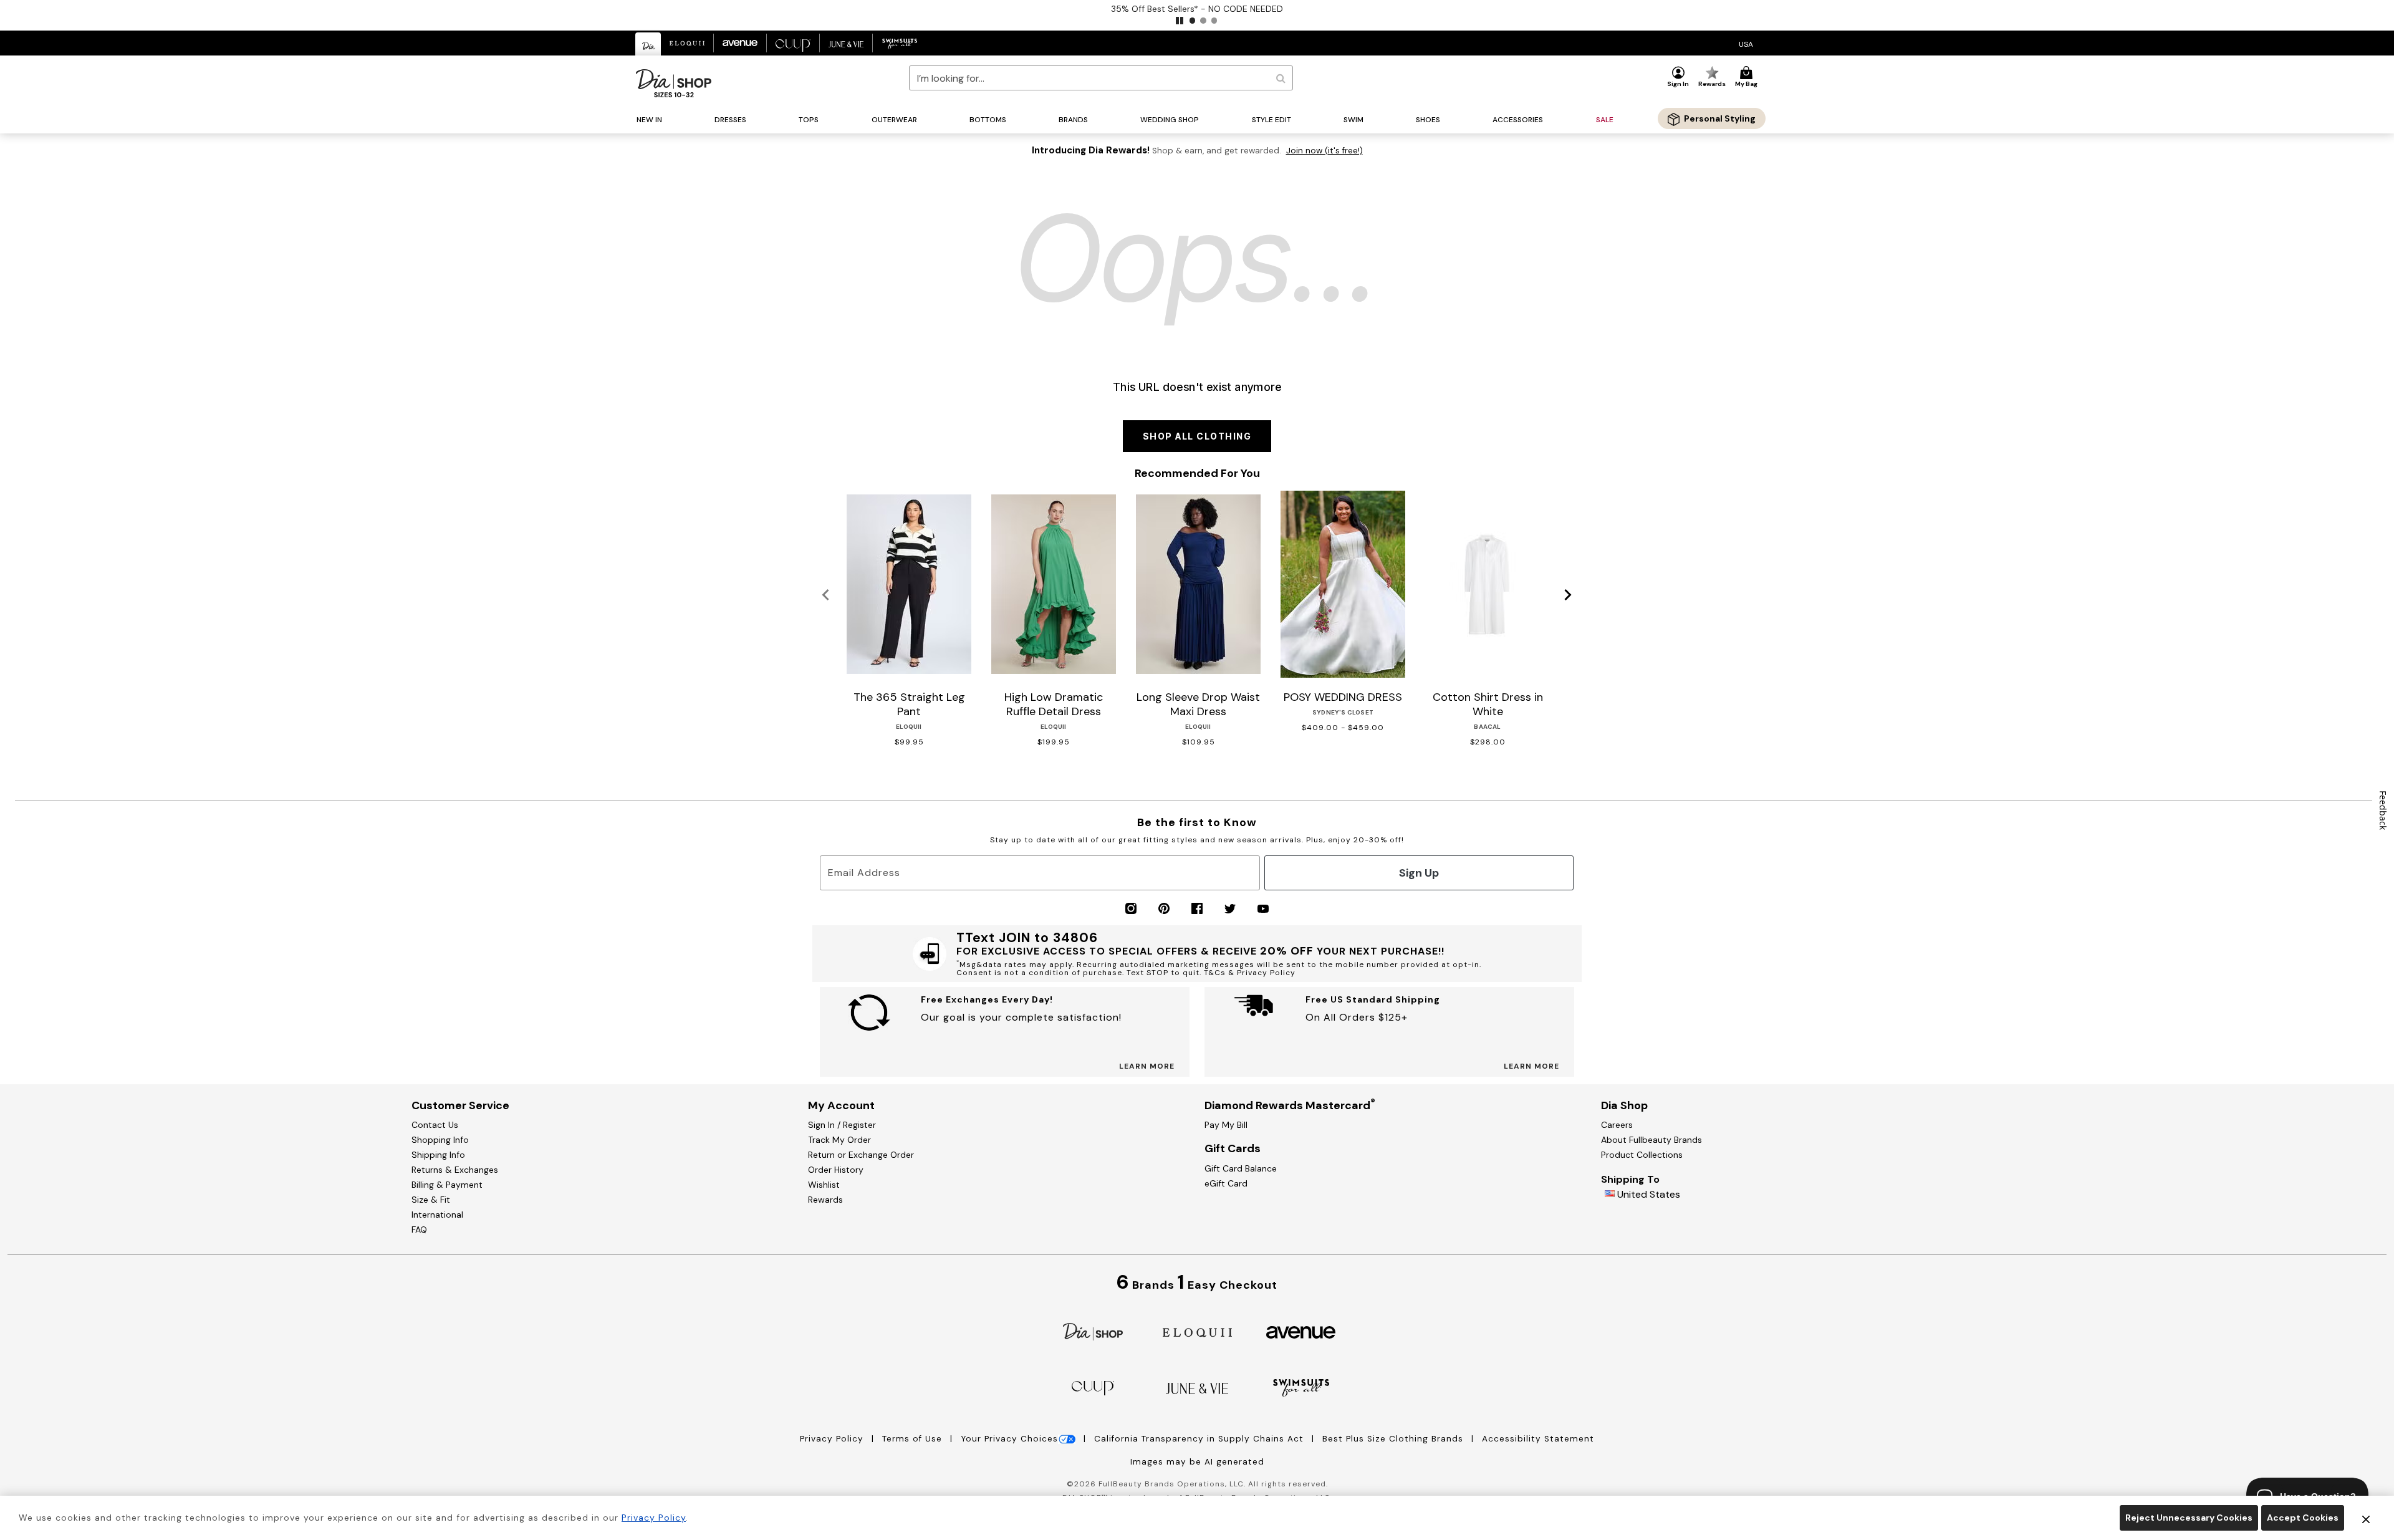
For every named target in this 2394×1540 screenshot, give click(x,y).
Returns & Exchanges (455, 1170)
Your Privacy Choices (1009, 1439)
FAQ (419, 1230)
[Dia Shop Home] (674, 83)
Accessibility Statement (1538, 1439)
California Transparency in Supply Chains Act (1200, 1439)
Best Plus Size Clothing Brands (1394, 1439)
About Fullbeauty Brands (1651, 1140)
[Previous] (826, 595)
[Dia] (1093, 1331)
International (437, 1215)
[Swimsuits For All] (1301, 1387)
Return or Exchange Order (861, 1155)
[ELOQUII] (1197, 1331)
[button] (1180, 21)
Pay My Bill (1226, 1125)
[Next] (1568, 595)
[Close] (2366, 1518)
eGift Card (1226, 1183)
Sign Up (1419, 873)
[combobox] (1101, 78)
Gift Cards (1233, 1148)
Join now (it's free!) (1324, 151)
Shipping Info (438, 1155)
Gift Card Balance (1241, 1168)
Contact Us (435, 1125)
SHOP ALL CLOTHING (1197, 436)
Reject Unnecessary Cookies (2189, 1518)
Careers (1617, 1125)
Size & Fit (431, 1200)
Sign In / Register (842, 1125)
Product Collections (1642, 1155)
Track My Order (839, 1140)
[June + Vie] (1197, 1388)
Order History (836, 1170)
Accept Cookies (2303, 1518)
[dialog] (1746, 43)
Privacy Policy (833, 1439)
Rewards (825, 1200)
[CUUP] (1093, 1387)
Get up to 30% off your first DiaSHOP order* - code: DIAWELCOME (1663, 9)
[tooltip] (648, 44)
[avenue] (1301, 1331)
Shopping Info (440, 1140)
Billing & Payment (447, 1185)
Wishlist (824, 1185)
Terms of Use (914, 1439)
